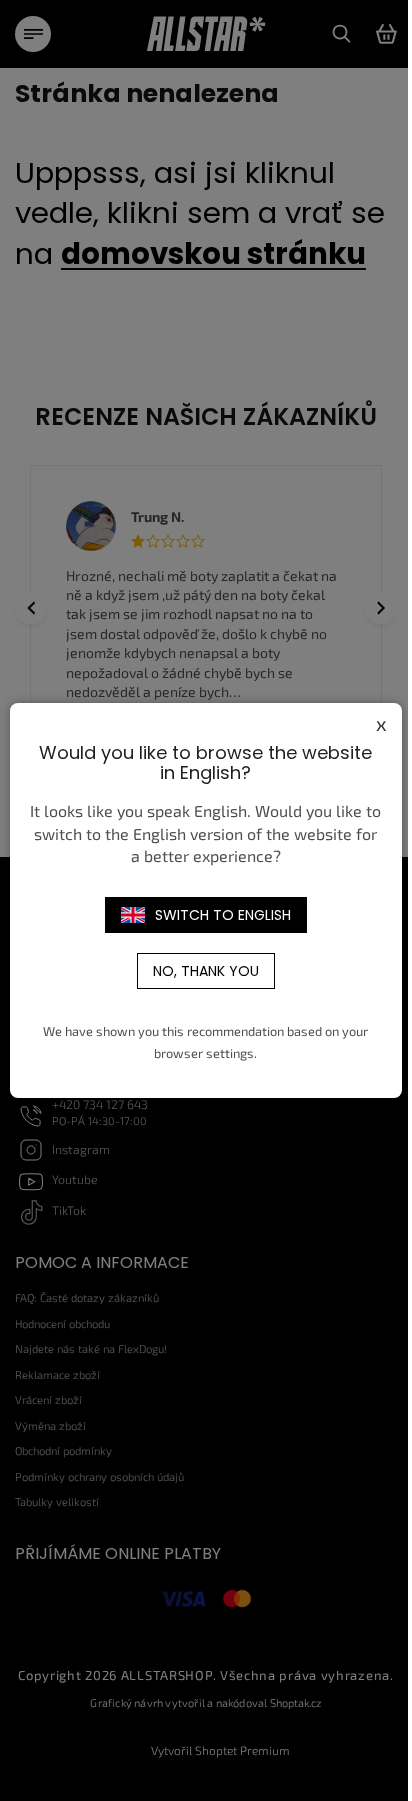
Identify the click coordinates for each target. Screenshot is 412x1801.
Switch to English (223, 915)
